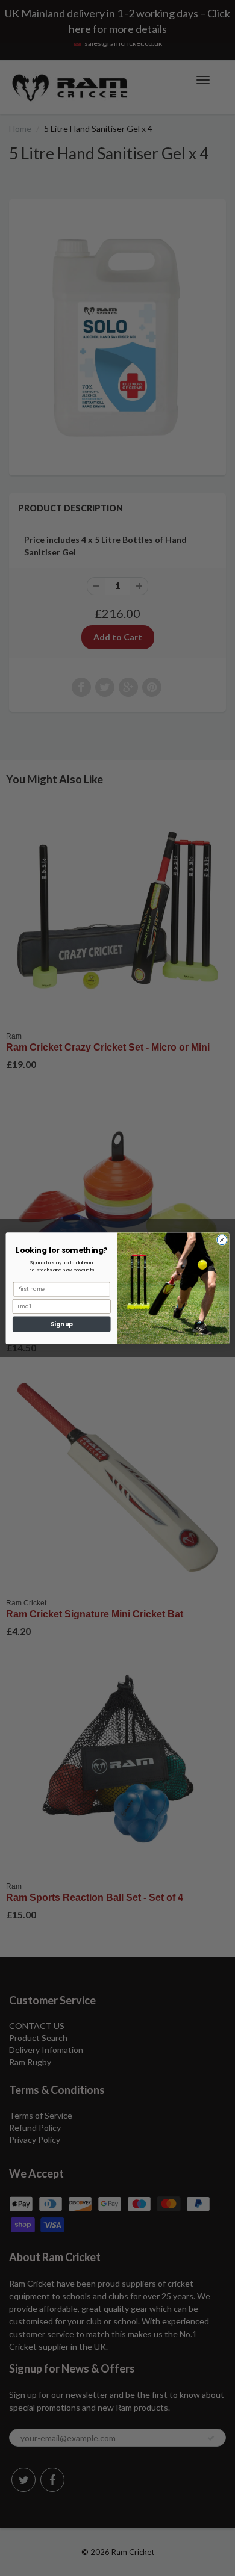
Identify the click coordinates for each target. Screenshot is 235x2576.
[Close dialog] (222, 1240)
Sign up (62, 1324)
